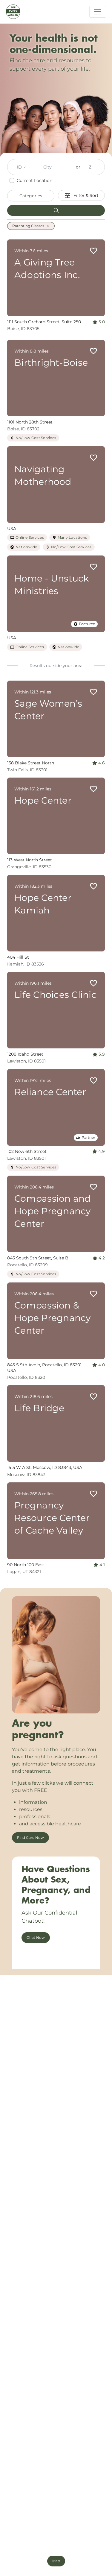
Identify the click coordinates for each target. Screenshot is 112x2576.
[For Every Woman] (13, 12)
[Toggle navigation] (98, 12)
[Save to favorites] (93, 251)
